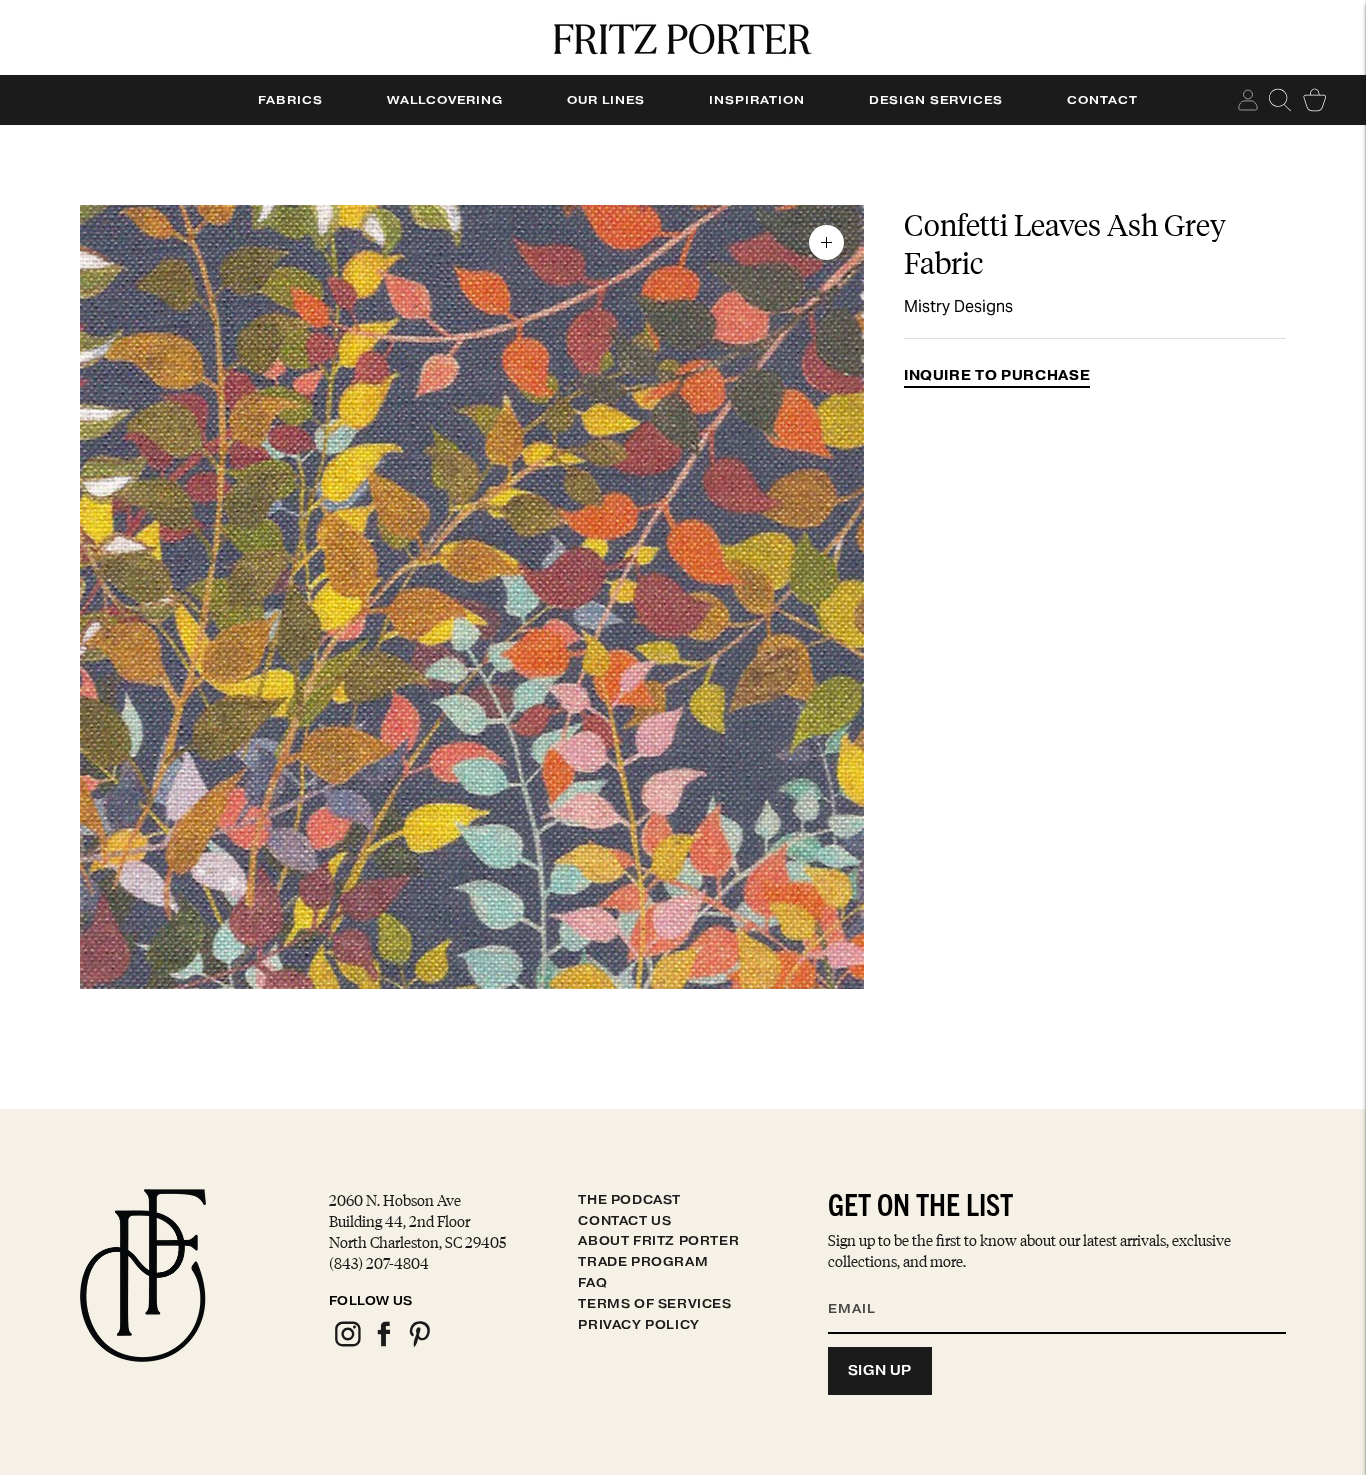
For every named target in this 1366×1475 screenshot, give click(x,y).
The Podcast (629, 1199)
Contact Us (624, 1220)
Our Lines (606, 100)
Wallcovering (445, 100)
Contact (1102, 100)
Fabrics (290, 100)
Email (865, 1285)
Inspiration (757, 100)
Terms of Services (654, 1303)
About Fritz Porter (658, 1240)
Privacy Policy (638, 1324)
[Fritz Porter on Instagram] (347, 1343)
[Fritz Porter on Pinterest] (419, 1343)
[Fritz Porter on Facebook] (383, 1343)
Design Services (936, 100)
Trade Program (643, 1261)
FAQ (592, 1282)
